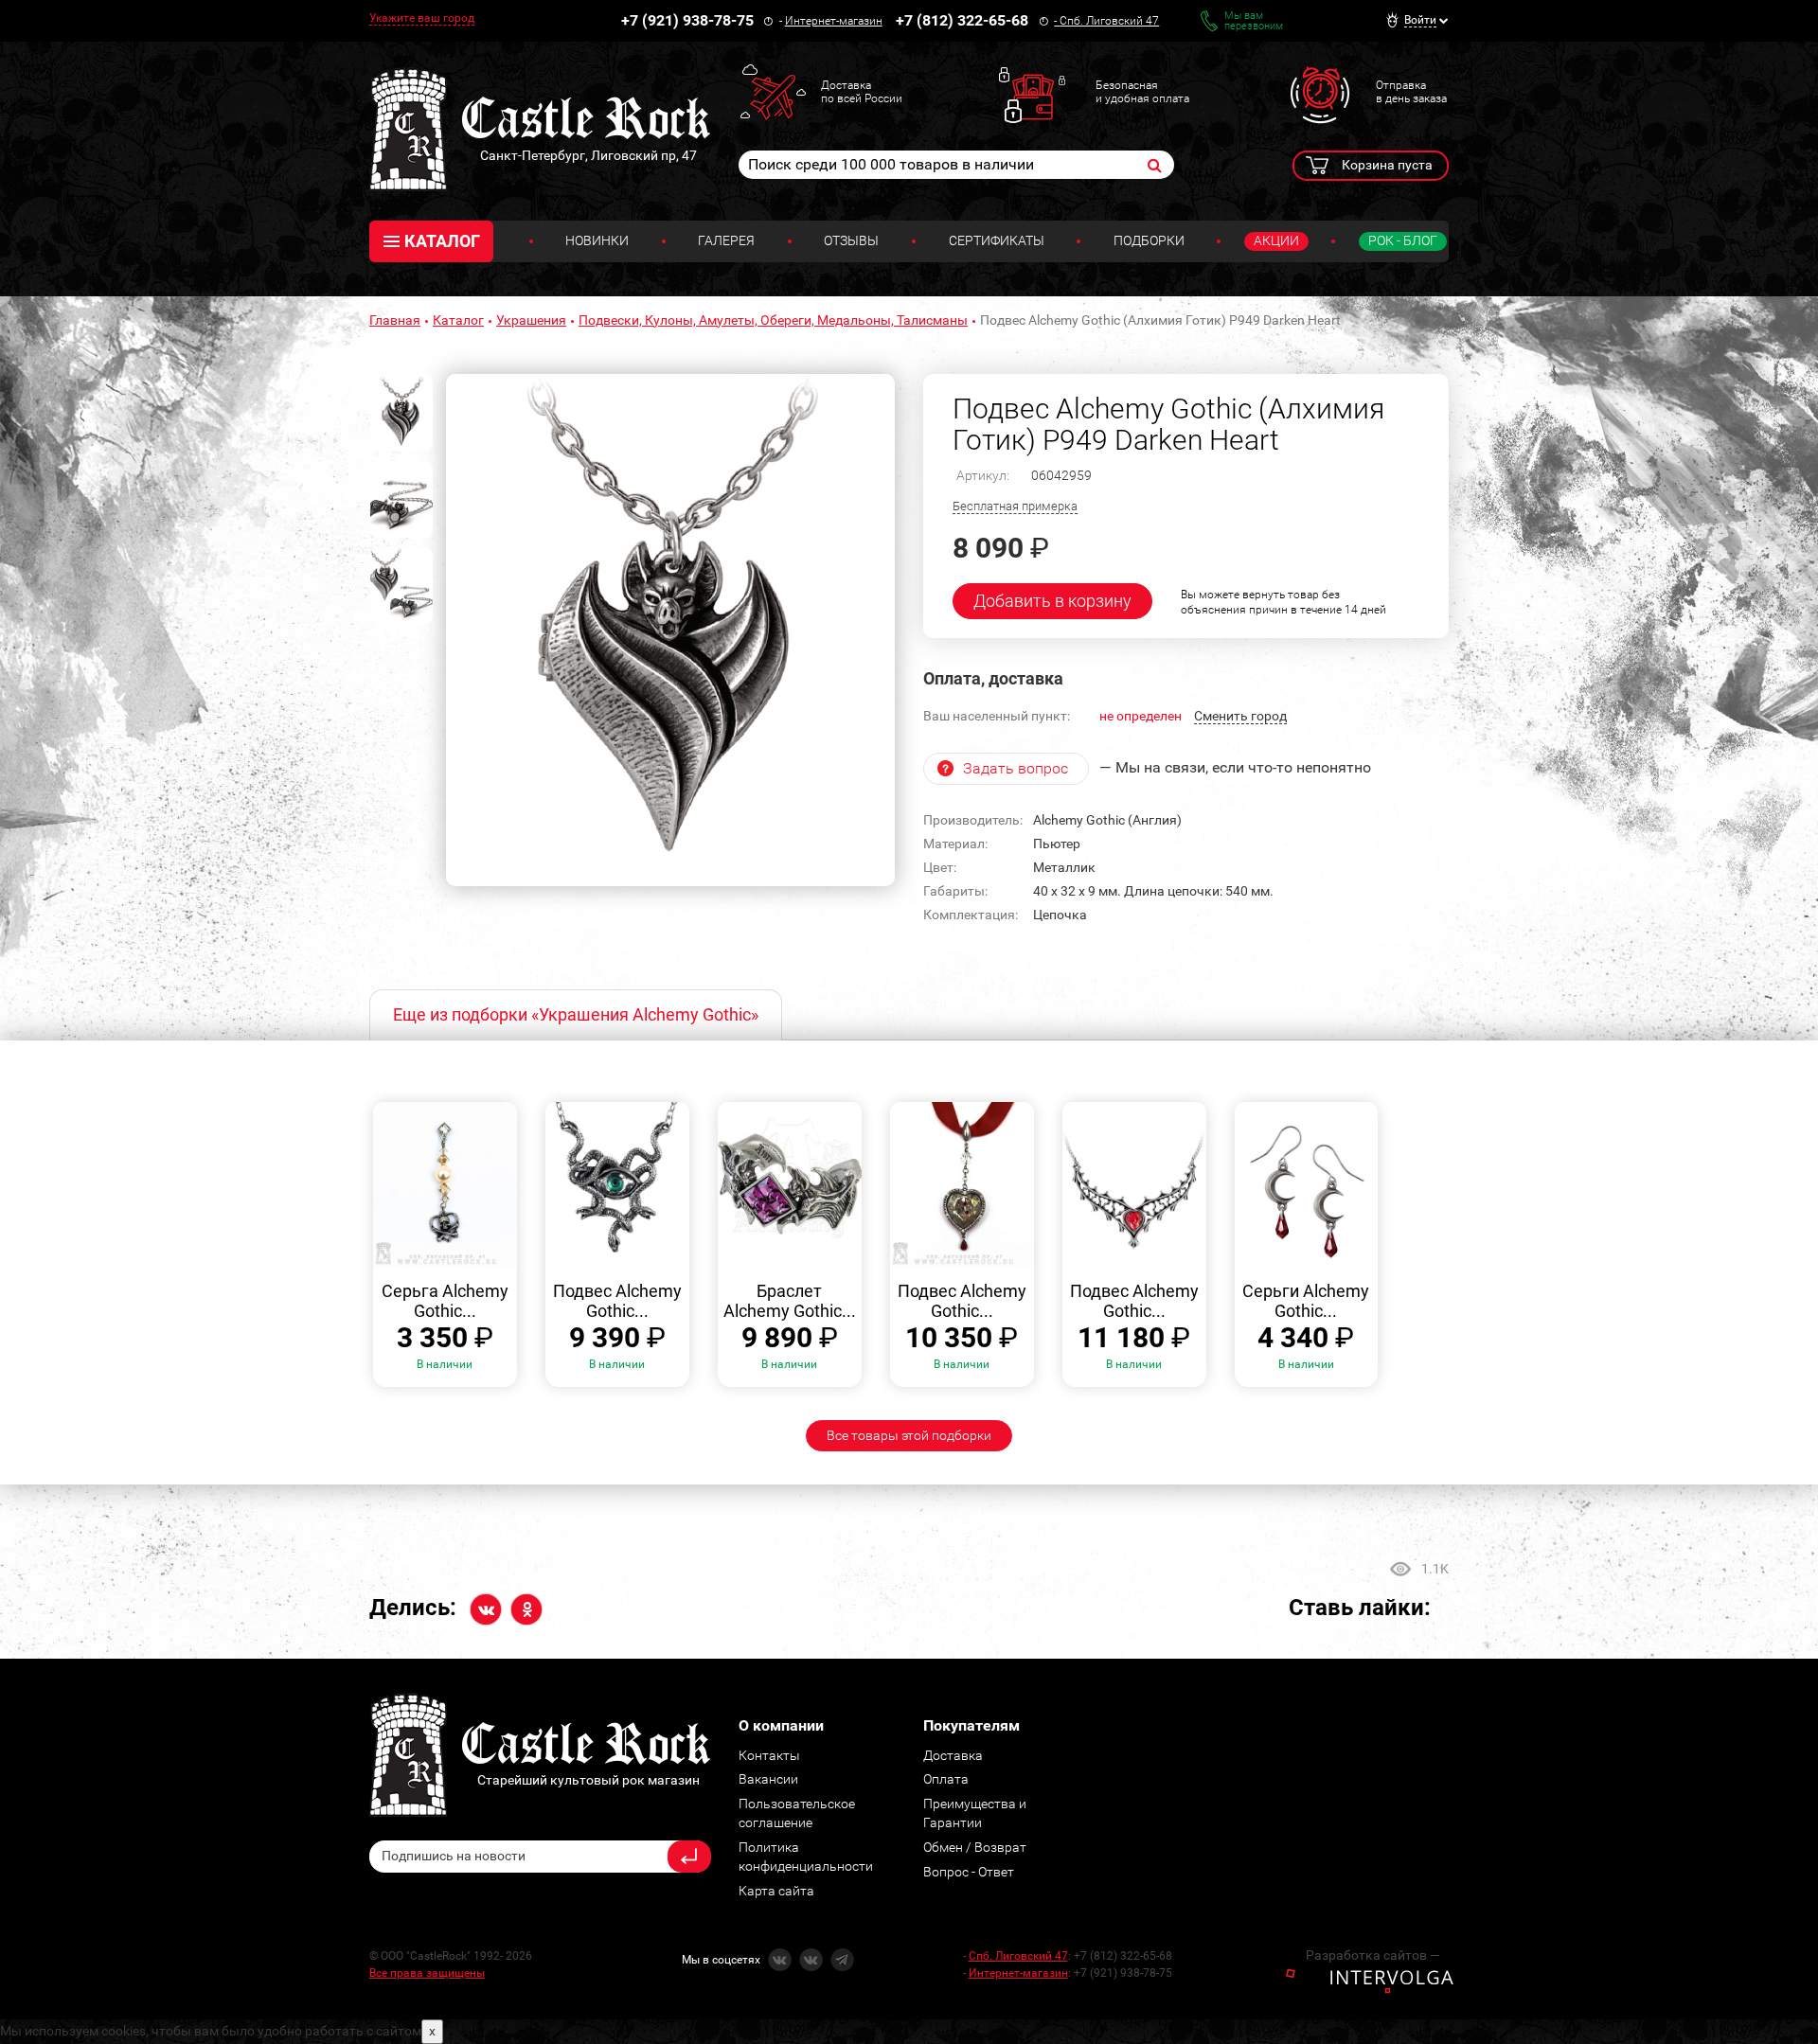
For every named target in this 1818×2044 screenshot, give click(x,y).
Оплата (946, 1779)
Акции (1276, 240)
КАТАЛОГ (442, 241)
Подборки (1149, 240)
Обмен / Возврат (975, 1847)
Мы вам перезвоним (1254, 21)
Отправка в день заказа (1411, 92)
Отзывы (851, 240)
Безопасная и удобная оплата (1142, 92)
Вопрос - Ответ (969, 1872)
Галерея (726, 240)
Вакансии (768, 1779)
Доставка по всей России (862, 92)
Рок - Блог (1403, 240)
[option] (670, 631)
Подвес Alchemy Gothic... (617, 1301)
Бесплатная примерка (1015, 506)
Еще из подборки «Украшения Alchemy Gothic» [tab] (576, 1014)
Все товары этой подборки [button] (909, 1435)
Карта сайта (776, 1891)
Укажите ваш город (422, 18)
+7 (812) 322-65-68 (962, 20)
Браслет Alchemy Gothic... (790, 1301)
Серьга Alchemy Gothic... (445, 1301)
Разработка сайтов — (1373, 1955)
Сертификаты (997, 240)
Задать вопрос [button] (1016, 768)
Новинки (597, 240)
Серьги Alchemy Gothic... (1306, 1301)
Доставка (953, 1755)
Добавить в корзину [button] (1052, 601)
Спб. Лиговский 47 (1109, 21)
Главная (395, 320)
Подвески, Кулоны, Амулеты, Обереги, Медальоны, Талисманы (773, 320)
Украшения (531, 320)
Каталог (458, 320)
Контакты (769, 1755)
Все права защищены (427, 1973)
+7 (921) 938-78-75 (687, 20)
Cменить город (1240, 716)
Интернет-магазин (834, 21)
